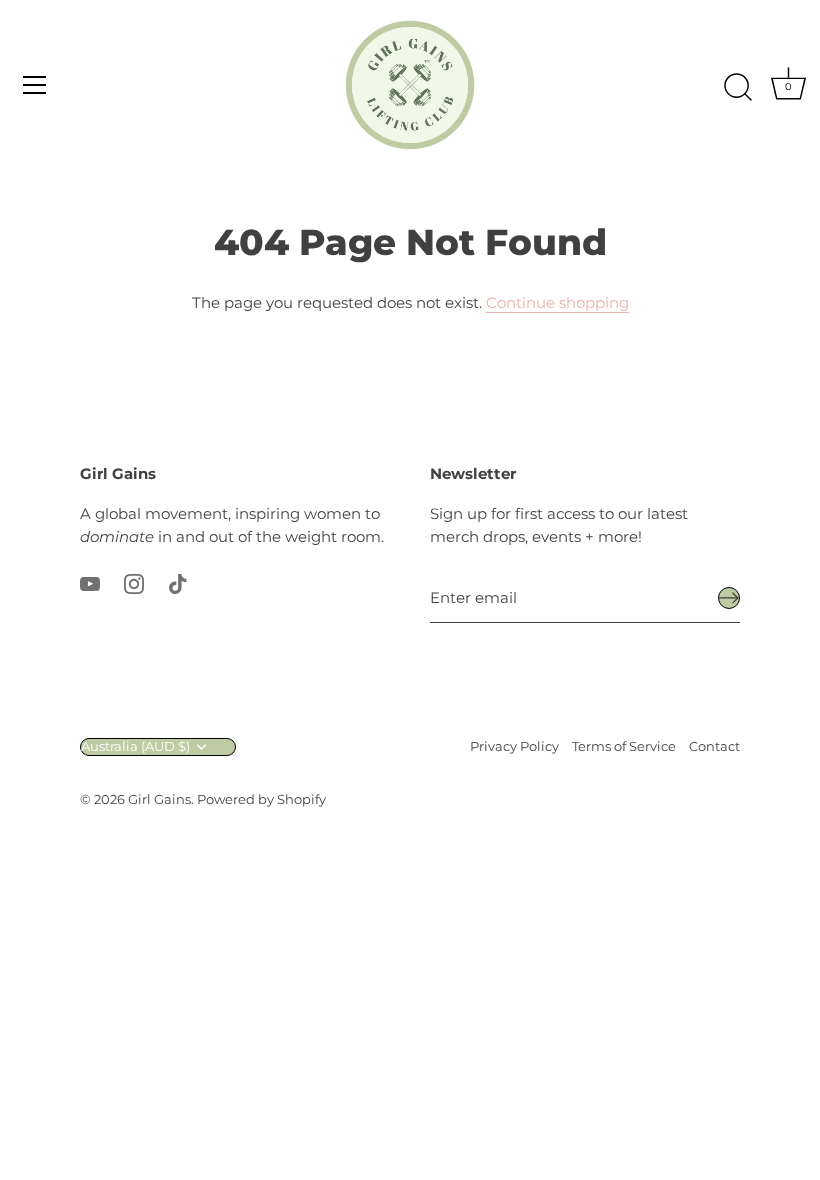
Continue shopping (557, 302)
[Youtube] (90, 582)
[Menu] (35, 85)
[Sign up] (729, 598)
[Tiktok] (178, 582)
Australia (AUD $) (135, 746)
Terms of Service (624, 746)
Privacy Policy (514, 746)
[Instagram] (134, 582)
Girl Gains (159, 799)
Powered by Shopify (261, 799)
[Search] (738, 88)
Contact (714, 746)
